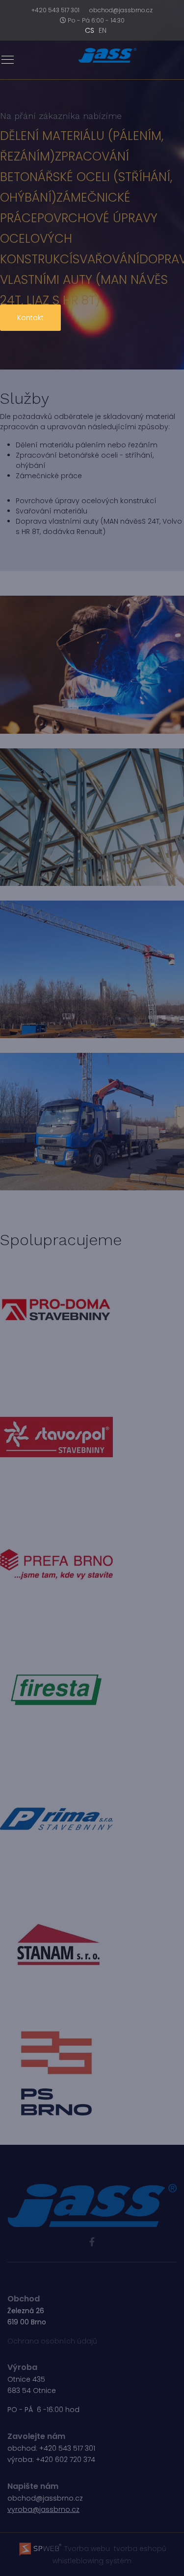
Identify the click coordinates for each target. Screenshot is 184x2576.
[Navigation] (8, 60)
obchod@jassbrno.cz (121, 10)
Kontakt (30, 318)
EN (103, 30)
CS (90, 30)
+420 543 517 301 (55, 10)
